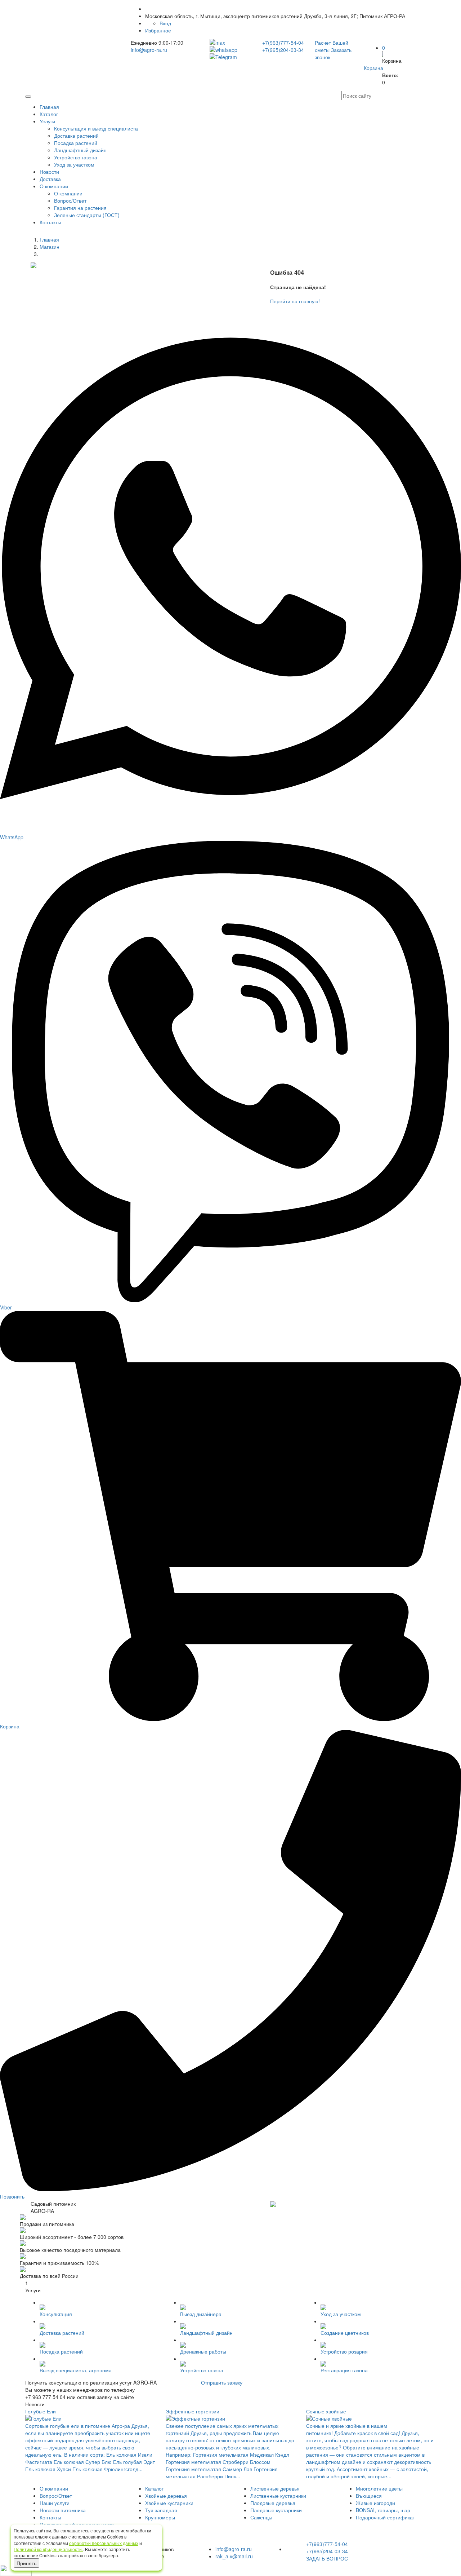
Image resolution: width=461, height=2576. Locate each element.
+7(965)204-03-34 (283, 50)
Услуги (47, 121)
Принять (26, 2563)
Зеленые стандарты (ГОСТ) (87, 215)
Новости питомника (63, 2510)
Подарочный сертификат (385, 2517)
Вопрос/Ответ (70, 200)
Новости (49, 172)
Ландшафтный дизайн (80, 150)
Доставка (50, 179)
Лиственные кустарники (278, 2496)
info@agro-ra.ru (149, 50)
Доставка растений (76, 136)
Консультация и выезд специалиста (96, 128)
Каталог (49, 114)
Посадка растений (76, 143)
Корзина (373, 68)
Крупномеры (160, 2517)
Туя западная (161, 2510)
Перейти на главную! (295, 301)
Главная (49, 107)
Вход (165, 23)
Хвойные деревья (166, 2496)
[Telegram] (230, 57)
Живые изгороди (375, 2503)
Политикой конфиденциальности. (48, 2549)
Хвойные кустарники (169, 2503)
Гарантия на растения (80, 208)
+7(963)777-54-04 (283, 43)
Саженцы (261, 2517)
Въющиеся (369, 2496)
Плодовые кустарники (276, 2510)
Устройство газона (76, 157)
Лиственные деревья (275, 2488)
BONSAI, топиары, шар (383, 2510)
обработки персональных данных (104, 2543)
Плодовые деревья (273, 2503)
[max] (230, 43)
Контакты (50, 222)
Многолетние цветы (379, 2488)
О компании (54, 186)
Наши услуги (55, 2503)
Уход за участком (74, 164)
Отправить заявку (222, 2382)
